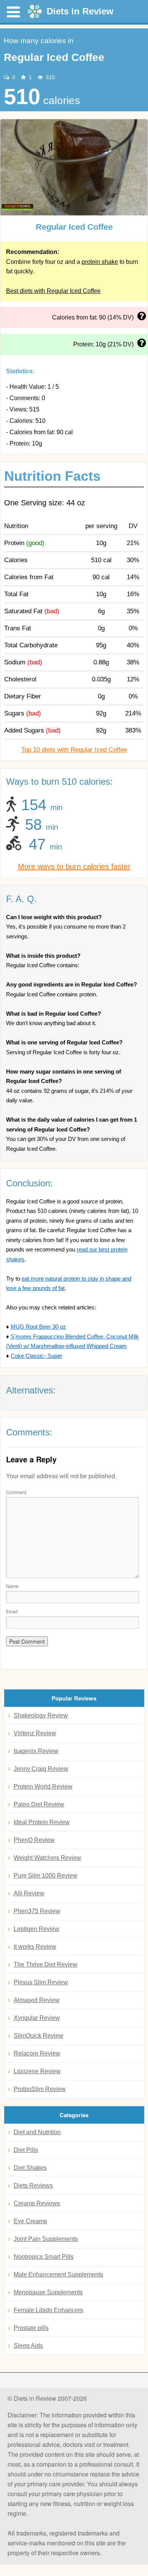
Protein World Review (43, 1787)
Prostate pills (31, 2328)
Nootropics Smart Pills (44, 2257)
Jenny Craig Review (41, 1769)
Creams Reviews (37, 2203)
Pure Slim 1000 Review (46, 1876)
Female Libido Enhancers (48, 2310)
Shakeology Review (41, 1715)
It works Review (35, 1947)
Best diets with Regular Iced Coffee (53, 291)
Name (12, 1586)
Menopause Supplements (48, 2292)
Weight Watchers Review (47, 1858)
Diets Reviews (33, 2186)
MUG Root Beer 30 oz (38, 1327)
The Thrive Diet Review (46, 1964)
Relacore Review (37, 2053)
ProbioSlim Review (40, 2089)
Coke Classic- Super (36, 1356)
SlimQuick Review (39, 2036)
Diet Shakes (30, 2168)
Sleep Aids (28, 2346)
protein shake (100, 262)
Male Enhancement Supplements (58, 2274)
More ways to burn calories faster (74, 866)
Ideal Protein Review (42, 1822)
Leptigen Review (36, 1929)
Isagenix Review (36, 1751)
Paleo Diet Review (39, 1804)
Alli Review (29, 1893)
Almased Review (37, 2000)
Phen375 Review (37, 1911)
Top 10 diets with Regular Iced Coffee (74, 750)
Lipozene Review (37, 2071)
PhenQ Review (34, 1840)
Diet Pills (26, 2150)
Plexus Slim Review (41, 1982)
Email (12, 1611)
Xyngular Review (37, 2018)
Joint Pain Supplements (46, 2239)
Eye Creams (30, 2221)
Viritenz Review (35, 1733)
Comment (16, 1492)
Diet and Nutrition (37, 2132)
